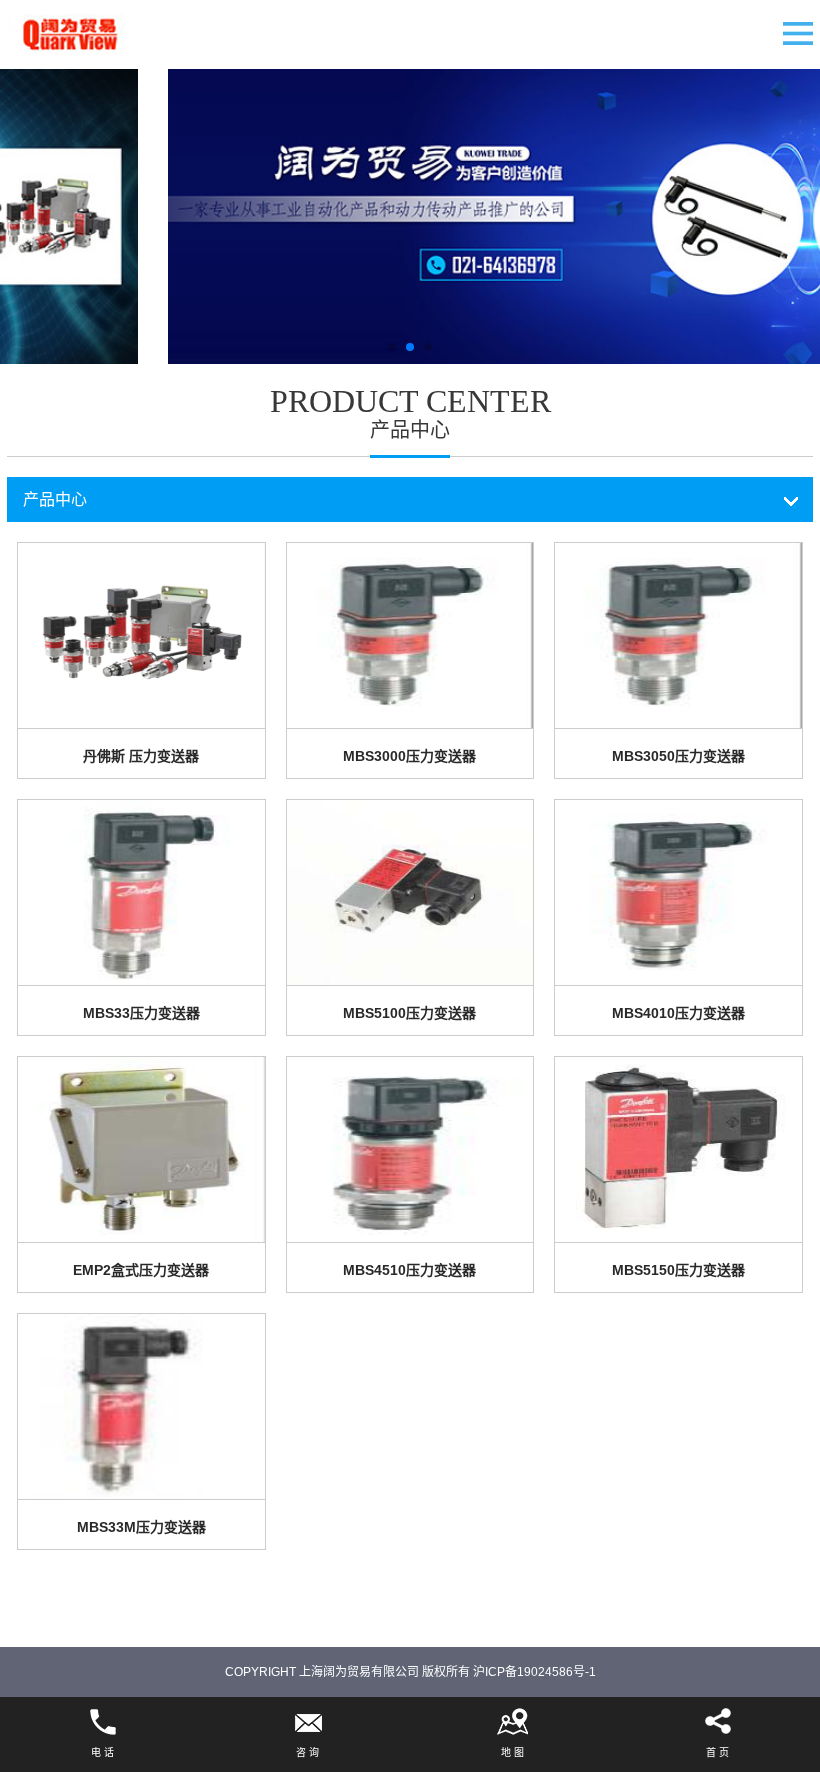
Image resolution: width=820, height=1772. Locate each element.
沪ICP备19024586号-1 (534, 1672)
